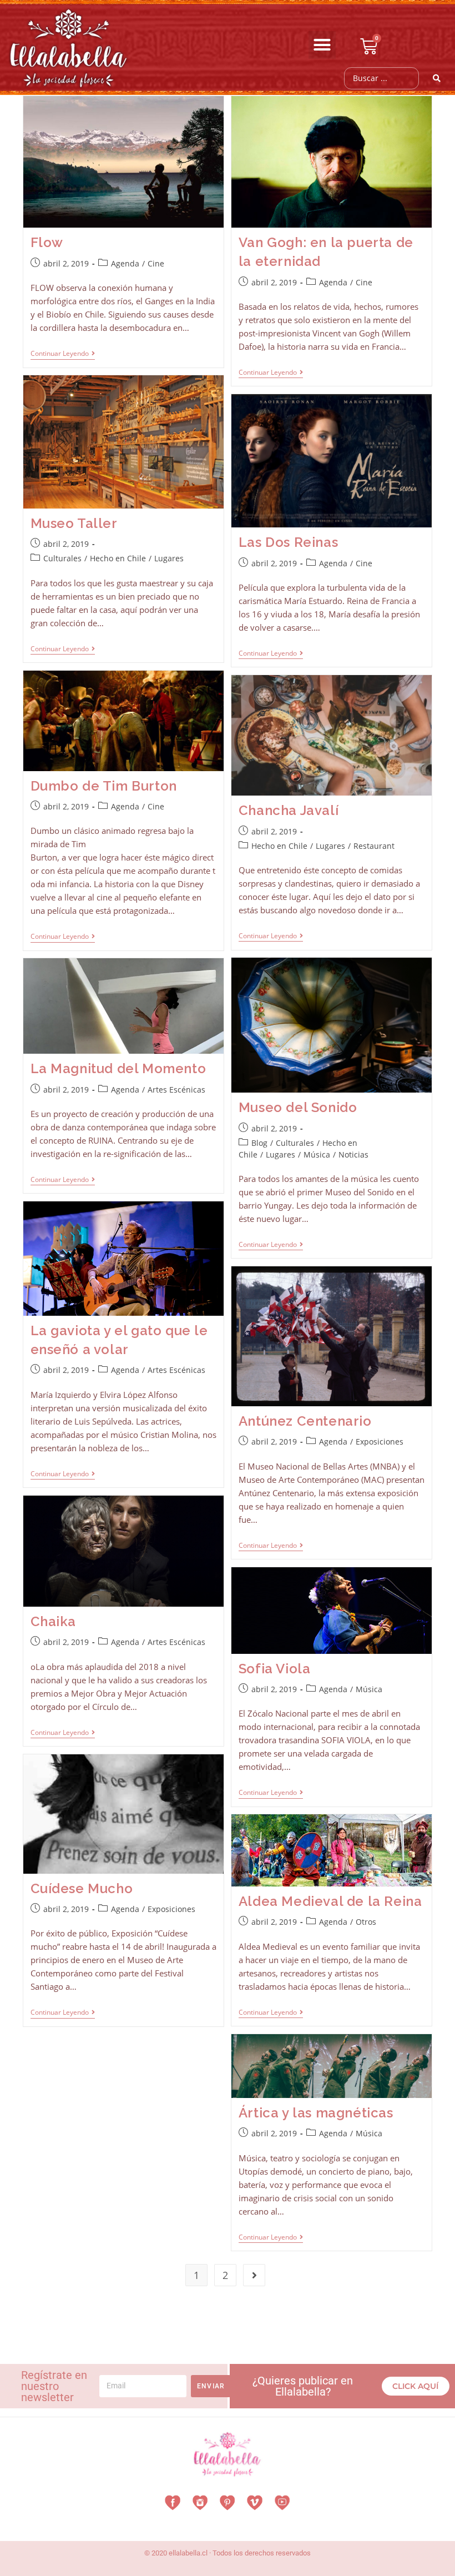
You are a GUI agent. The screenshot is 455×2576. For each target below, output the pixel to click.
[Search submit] (437, 78)
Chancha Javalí (289, 810)
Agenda (125, 263)
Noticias (353, 1154)
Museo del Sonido (298, 1107)
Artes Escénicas (176, 1090)
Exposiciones (380, 1442)
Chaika (54, 1621)
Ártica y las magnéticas (316, 2113)
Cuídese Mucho (82, 1888)
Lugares (169, 558)
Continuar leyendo (63, 354)
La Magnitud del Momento (118, 1068)
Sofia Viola (275, 1669)
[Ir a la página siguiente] (254, 2275)
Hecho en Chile (118, 558)
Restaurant (374, 846)
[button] (322, 45)
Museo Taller (74, 523)
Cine (156, 263)
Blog (259, 1143)
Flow (47, 242)
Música (317, 1154)
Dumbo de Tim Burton (104, 786)
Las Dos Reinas (288, 542)
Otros (366, 1922)
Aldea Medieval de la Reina (330, 1901)
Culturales (62, 558)
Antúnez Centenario (305, 1421)
